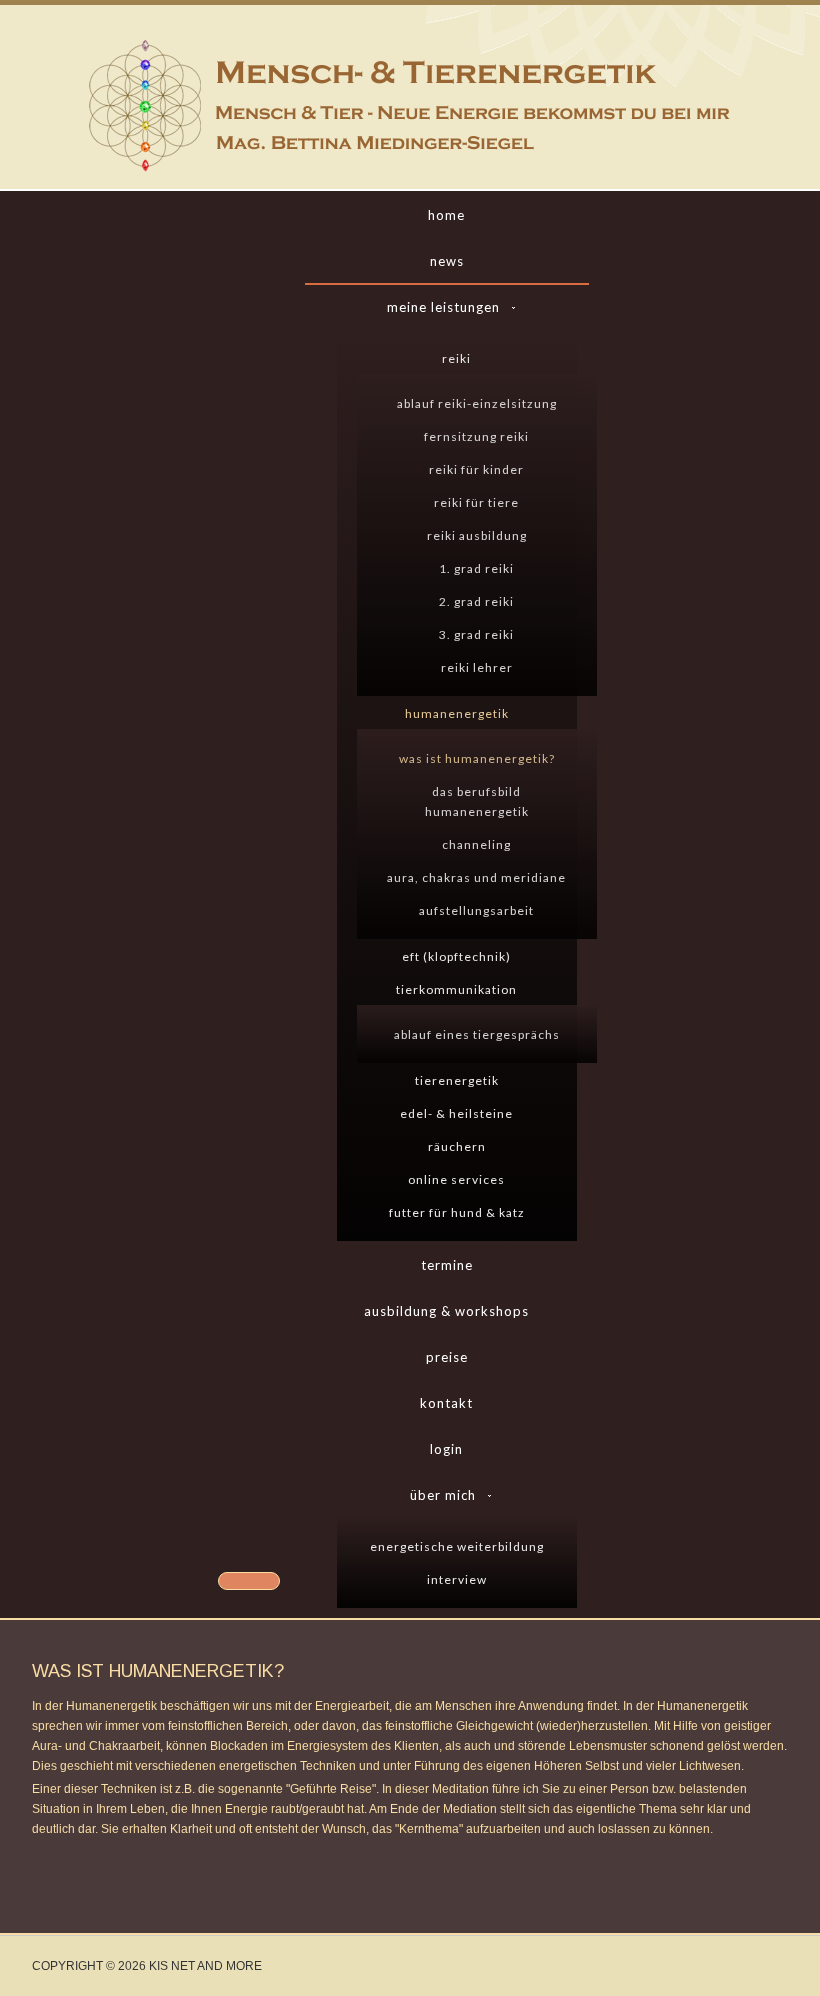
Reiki (456, 358)
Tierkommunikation (456, 989)
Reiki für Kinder (476, 469)
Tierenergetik (457, 1080)
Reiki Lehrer (477, 667)
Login (446, 1449)
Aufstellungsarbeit (476, 910)
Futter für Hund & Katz (457, 1212)
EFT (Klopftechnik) (456, 956)
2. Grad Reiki (476, 601)
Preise (447, 1357)
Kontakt (446, 1403)
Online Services (456, 1179)
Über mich (443, 1495)
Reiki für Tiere (476, 502)
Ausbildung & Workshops (446, 1311)
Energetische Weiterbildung (457, 1546)
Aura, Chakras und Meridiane (476, 877)
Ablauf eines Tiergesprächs (477, 1034)
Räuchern (457, 1146)
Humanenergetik (457, 713)
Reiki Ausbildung (477, 535)
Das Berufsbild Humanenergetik (477, 801)
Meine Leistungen (443, 307)
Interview (457, 1579)
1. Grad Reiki (476, 568)
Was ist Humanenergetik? (477, 758)
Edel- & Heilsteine (456, 1113)
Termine (447, 1265)
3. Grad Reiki (476, 634)
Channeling (476, 844)
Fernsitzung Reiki (476, 436)
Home (446, 215)
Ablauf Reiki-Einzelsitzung (477, 403)
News (447, 261)
